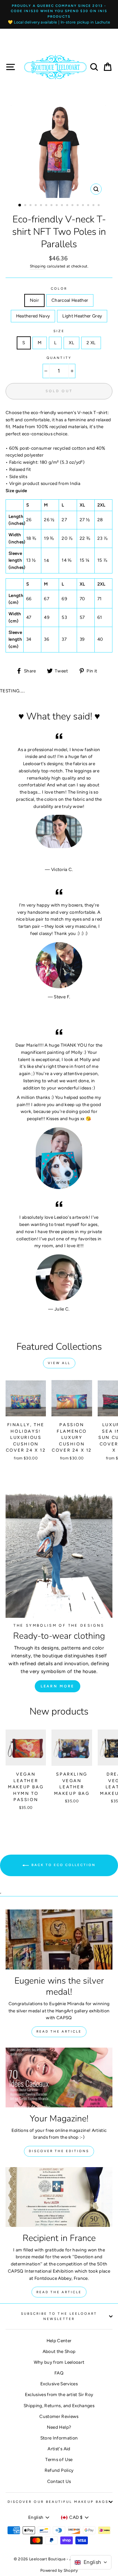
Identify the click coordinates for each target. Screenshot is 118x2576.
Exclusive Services (59, 2384)
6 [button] (47, 206)
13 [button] (84, 206)
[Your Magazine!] (59, 2077)
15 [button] (94, 206)
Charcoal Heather (70, 300)
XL (71, 343)
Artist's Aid (59, 2449)
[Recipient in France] (59, 2197)
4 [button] (36, 206)
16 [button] (99, 206)
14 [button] (89, 206)
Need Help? (59, 2427)
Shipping (38, 266)
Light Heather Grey (82, 316)
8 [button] (57, 206)
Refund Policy (59, 2470)
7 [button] (52, 206)
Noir (34, 300)
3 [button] (31, 206)
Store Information (59, 2438)
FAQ (59, 2373)
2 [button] (26, 206)
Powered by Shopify (59, 2570)
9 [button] (63, 206)
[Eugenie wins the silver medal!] (59, 1939)
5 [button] (42, 206)
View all (59, 1363)
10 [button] (68, 206)
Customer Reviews (59, 2416)
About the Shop (59, 2351)
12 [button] (78, 206)
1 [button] (20, 205)
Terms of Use (59, 2459)
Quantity (59, 358)
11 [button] (73, 206)
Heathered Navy (33, 316)
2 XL (91, 343)
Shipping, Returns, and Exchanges (59, 2406)
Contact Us (59, 2481)
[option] (59, 14)
